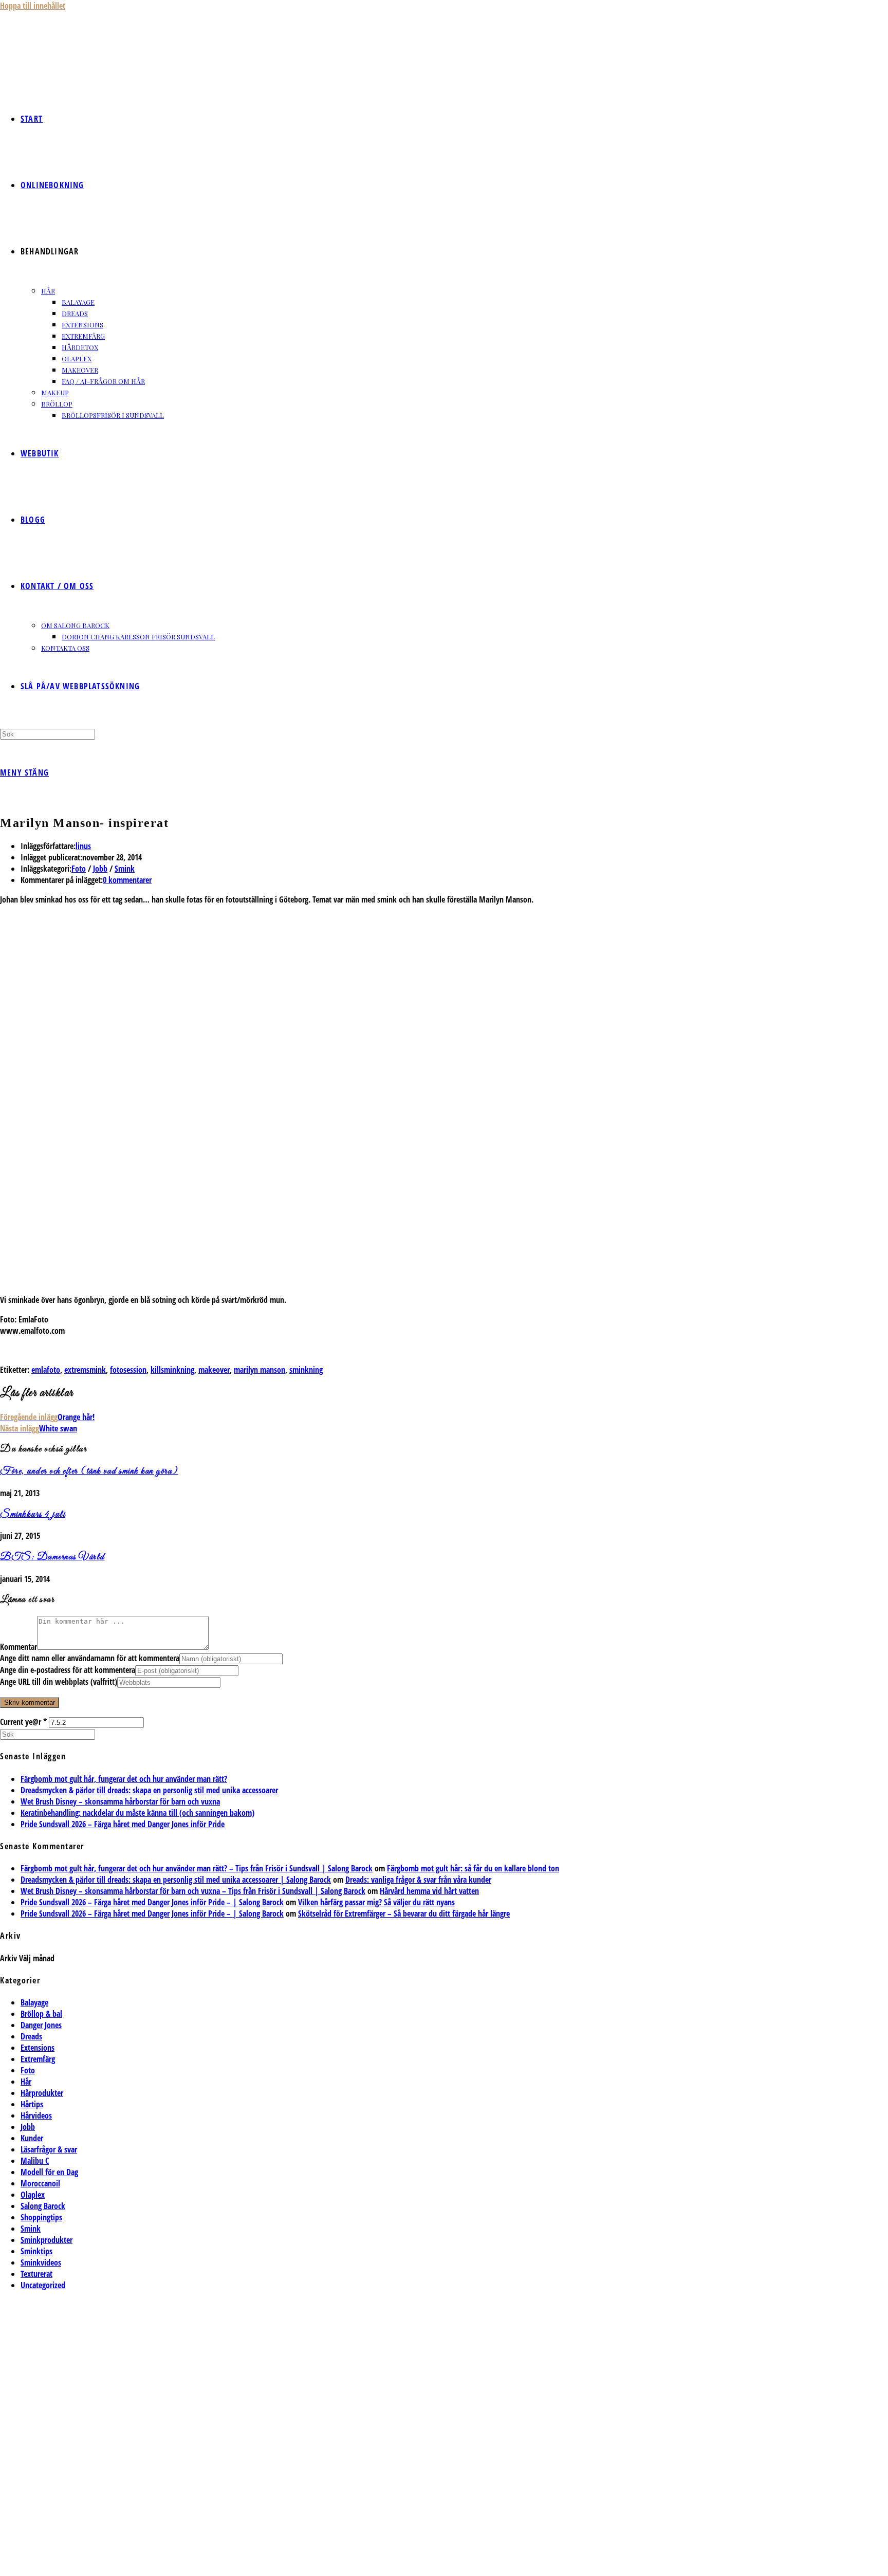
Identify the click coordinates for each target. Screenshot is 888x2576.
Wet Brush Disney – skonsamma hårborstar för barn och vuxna (120, 1801)
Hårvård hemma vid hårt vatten (429, 1891)
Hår (26, 2082)
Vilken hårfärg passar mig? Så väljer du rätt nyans (376, 1902)
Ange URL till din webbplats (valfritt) (59, 1682)
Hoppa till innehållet (33, 6)
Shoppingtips (41, 2217)
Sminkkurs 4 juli (33, 1515)
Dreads (31, 2036)
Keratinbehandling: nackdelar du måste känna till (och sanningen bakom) (137, 1813)
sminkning (306, 1370)
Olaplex (33, 2195)
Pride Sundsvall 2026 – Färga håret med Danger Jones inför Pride (123, 1824)
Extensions (38, 2048)
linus (83, 846)
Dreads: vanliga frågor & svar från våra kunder (418, 1880)
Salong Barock (43, 2206)
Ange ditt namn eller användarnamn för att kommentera (90, 1658)
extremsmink (85, 1370)
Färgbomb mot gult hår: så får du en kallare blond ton (473, 1868)
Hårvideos (36, 2115)
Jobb (100, 869)
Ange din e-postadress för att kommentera (68, 1670)
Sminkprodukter (47, 2240)
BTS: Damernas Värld (52, 1557)
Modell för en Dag (49, 2172)
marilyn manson (260, 1370)
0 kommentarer (127, 880)
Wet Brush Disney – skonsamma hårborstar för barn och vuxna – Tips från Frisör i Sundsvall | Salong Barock (193, 1891)
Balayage (34, 2002)
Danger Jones (41, 2025)
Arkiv (8, 1958)
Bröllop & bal (41, 2014)
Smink (125, 869)
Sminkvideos (41, 2262)
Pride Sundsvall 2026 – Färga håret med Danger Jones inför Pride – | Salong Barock (152, 1902)
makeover (214, 1370)
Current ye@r (23, 1722)
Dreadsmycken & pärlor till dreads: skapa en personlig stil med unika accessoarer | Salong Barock (176, 1880)
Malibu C (35, 2161)
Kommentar (18, 1647)
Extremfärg (38, 2059)
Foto (79, 869)
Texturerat (36, 2274)
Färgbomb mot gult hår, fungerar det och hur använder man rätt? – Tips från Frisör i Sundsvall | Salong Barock (197, 1868)
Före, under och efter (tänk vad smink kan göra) (89, 1471)
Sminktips (36, 2251)
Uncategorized (43, 2285)
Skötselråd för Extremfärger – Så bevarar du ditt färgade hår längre (404, 1913)
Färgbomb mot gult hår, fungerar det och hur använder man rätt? (124, 1779)
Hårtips (32, 2104)
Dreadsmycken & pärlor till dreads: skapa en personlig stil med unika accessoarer (149, 1790)
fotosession (128, 1370)
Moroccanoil (40, 2183)
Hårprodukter (42, 2093)
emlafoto (46, 1370)
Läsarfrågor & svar (49, 2149)
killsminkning (172, 1370)
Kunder (32, 2138)
